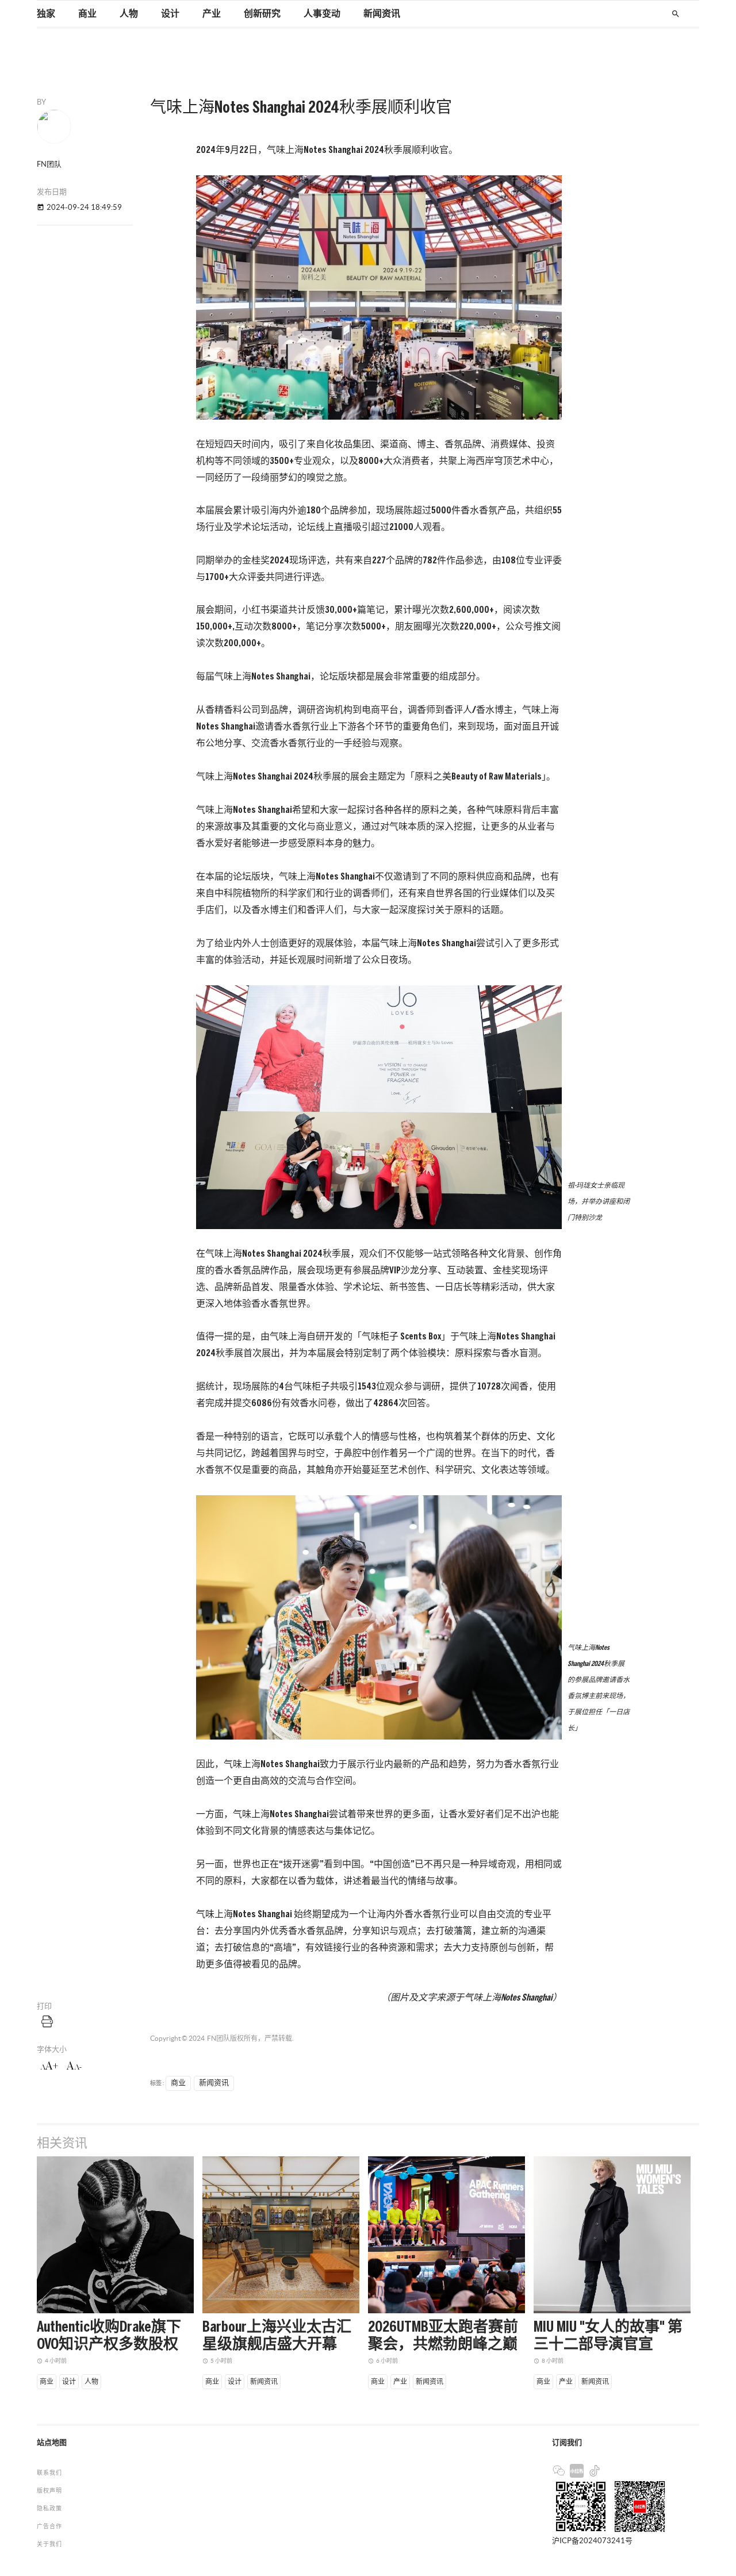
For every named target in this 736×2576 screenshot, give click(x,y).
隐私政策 (49, 2508)
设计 (170, 14)
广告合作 (49, 2526)
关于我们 (49, 2544)
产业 (212, 14)
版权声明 (49, 2491)
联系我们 (49, 2473)
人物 (129, 14)
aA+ (49, 2066)
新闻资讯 (382, 14)
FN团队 (218, 2038)
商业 (87, 14)
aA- (74, 2066)
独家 (46, 14)
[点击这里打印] (47, 2021)
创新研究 (262, 14)
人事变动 (322, 14)
